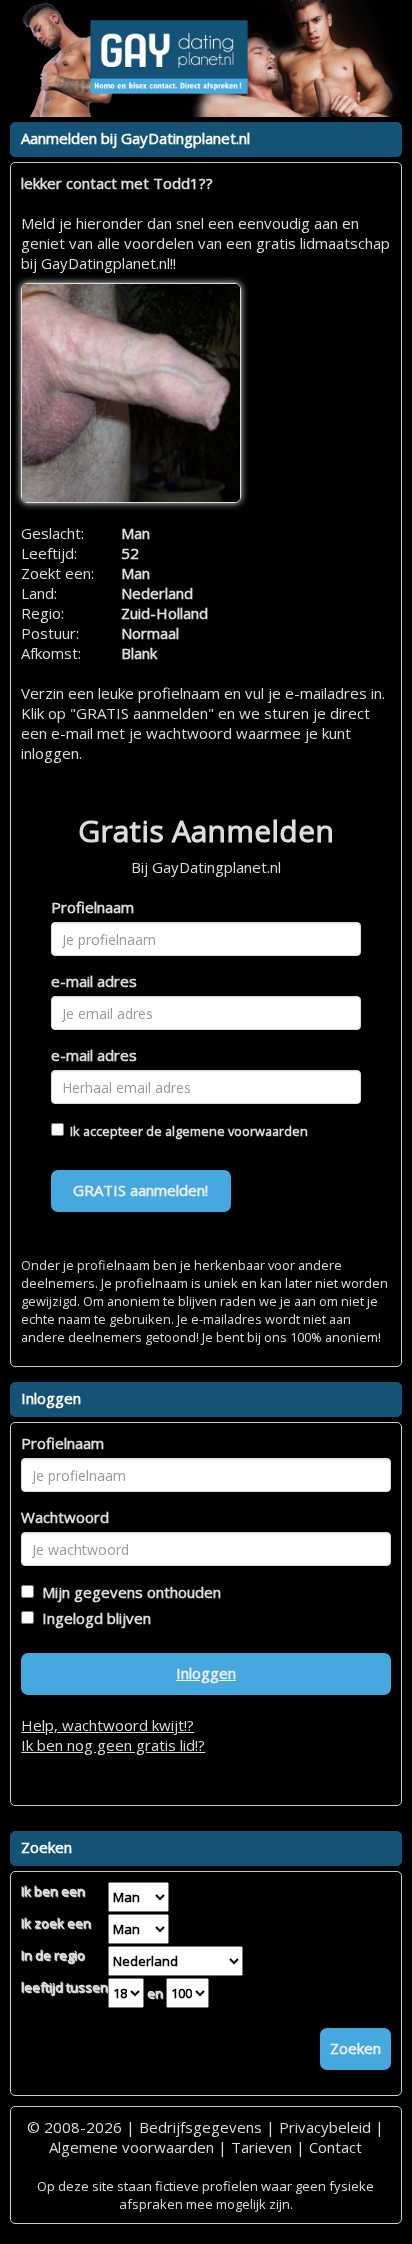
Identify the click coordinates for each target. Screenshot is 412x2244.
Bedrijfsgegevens (200, 2127)
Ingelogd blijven (92, 1618)
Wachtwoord (65, 1517)
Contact (335, 2147)
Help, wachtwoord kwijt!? (107, 1725)
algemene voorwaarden (236, 1131)
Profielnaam (92, 907)
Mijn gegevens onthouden (127, 1592)
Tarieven (261, 2147)
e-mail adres (94, 981)
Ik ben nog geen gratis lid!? (113, 1745)
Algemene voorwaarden (131, 2147)
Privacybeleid (325, 2127)
